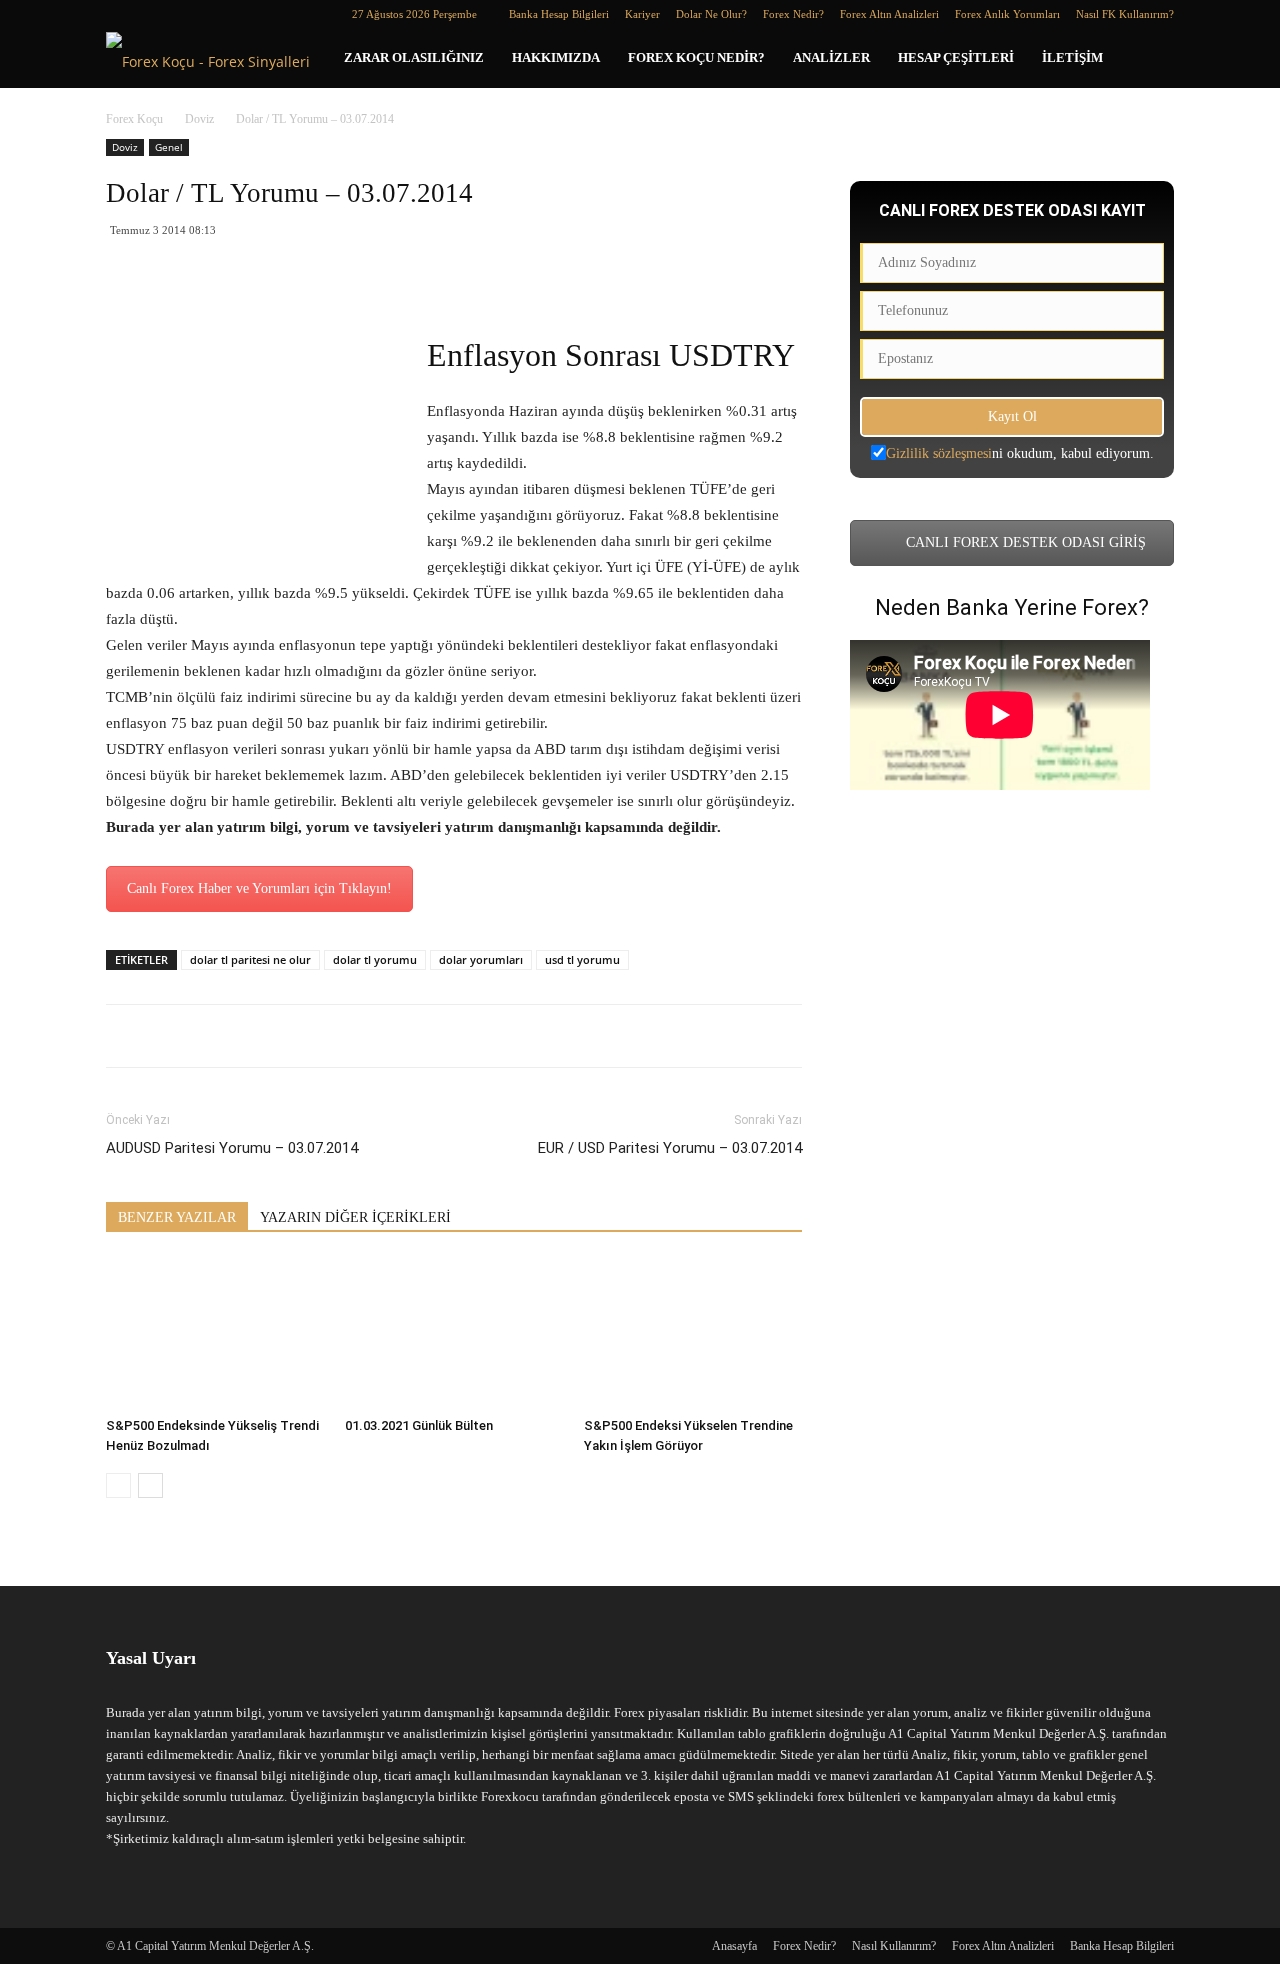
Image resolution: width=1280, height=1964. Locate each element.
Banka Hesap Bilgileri (559, 14)
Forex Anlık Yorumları (1007, 14)
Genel (169, 147)
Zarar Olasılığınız (414, 57)
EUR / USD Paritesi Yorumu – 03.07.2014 (670, 1148)
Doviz (199, 119)
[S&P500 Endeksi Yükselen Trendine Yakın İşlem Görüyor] (693, 1334)
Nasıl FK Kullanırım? (1125, 14)
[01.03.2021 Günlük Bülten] (454, 1334)
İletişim (1072, 57)
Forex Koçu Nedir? (696, 57)
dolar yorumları (481, 959)
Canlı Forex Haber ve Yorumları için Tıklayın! (259, 888)
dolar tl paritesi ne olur (250, 959)
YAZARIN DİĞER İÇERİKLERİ (355, 1217)
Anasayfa (734, 1946)
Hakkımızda (556, 57)
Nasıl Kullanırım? (894, 1946)
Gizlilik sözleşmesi (939, 453)
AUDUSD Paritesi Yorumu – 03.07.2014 (232, 1148)
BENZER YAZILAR (177, 1217)
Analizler (831, 57)
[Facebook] (121, 14)
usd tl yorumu (582, 959)
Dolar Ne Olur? (711, 14)
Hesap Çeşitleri (956, 57)
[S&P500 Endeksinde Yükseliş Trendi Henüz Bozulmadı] (215, 1334)
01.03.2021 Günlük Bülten (419, 1425)
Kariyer (642, 14)
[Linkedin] (154, 14)
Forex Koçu (134, 119)
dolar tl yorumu (375, 959)
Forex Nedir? (793, 14)
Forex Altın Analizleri (889, 14)
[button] (1150, 59)
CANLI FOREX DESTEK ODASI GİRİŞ (1024, 542)
